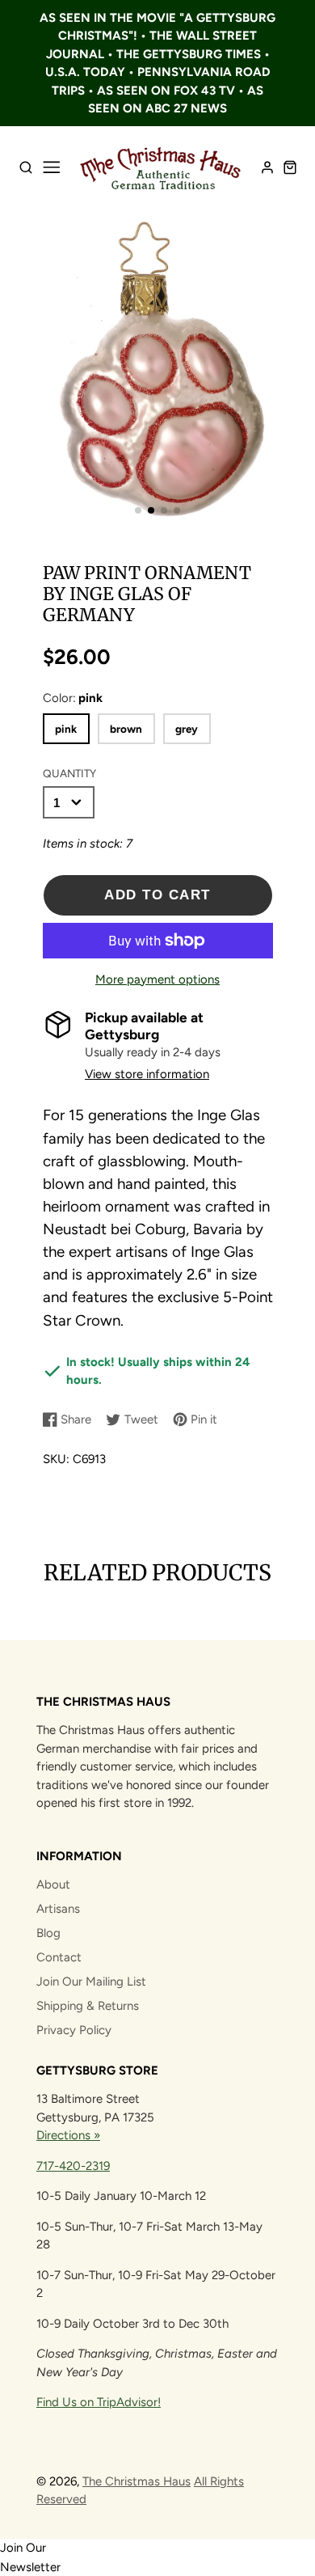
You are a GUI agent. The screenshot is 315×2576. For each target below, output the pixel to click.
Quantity (69, 773)
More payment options (157, 979)
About (53, 1884)
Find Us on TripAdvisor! (99, 2402)
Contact (59, 1957)
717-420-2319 (73, 2166)
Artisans (58, 1909)
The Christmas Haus (136, 2481)
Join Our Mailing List (91, 1982)
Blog (48, 1933)
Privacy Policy (74, 2030)
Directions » (68, 2135)
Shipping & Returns (88, 2006)
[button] (138, 510)
